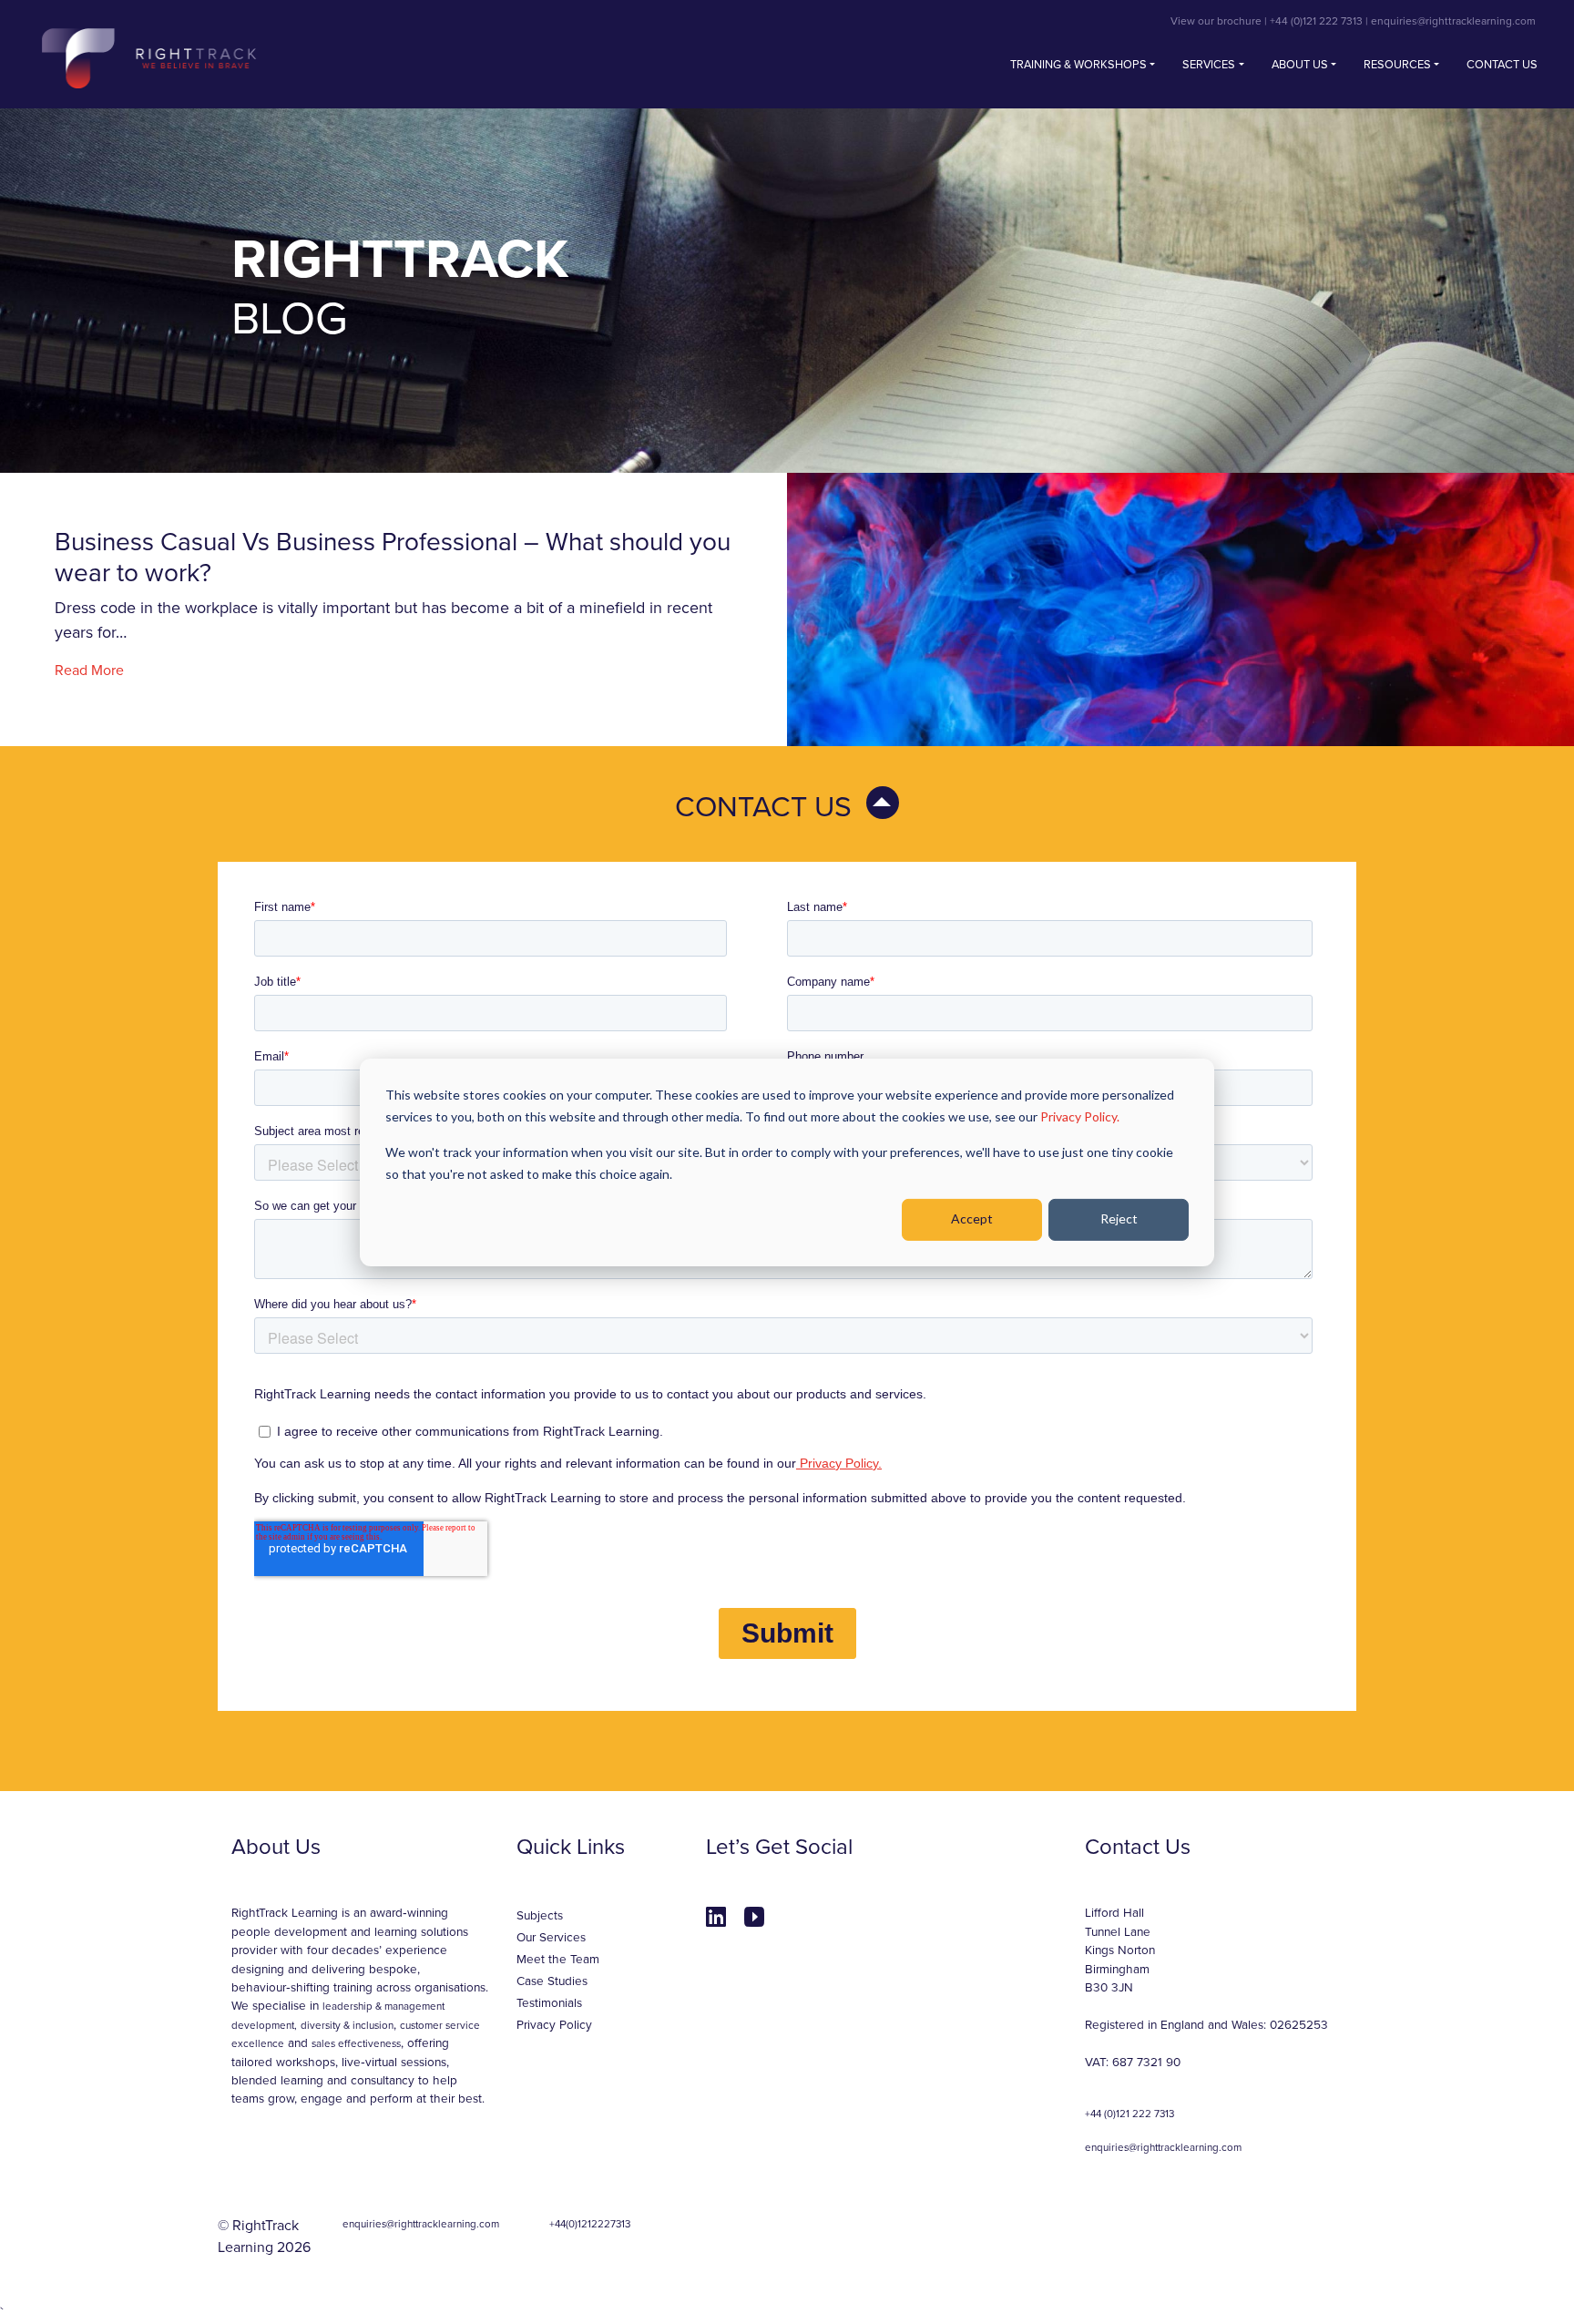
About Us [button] (1300, 65)
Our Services (551, 1938)
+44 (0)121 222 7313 (1316, 21)
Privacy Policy (554, 2025)
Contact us (1502, 65)
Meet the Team (558, 1960)
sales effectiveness (356, 2043)
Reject (1119, 1218)
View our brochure (1216, 21)
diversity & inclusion (347, 2025)
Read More (89, 671)
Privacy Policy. (1080, 1116)
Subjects (540, 1916)
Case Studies (552, 1981)
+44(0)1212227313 (590, 2224)
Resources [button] (1397, 65)
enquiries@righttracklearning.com (1453, 21)
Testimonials (549, 2003)
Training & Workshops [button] (1078, 65)
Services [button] (1209, 65)
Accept (972, 1218)
